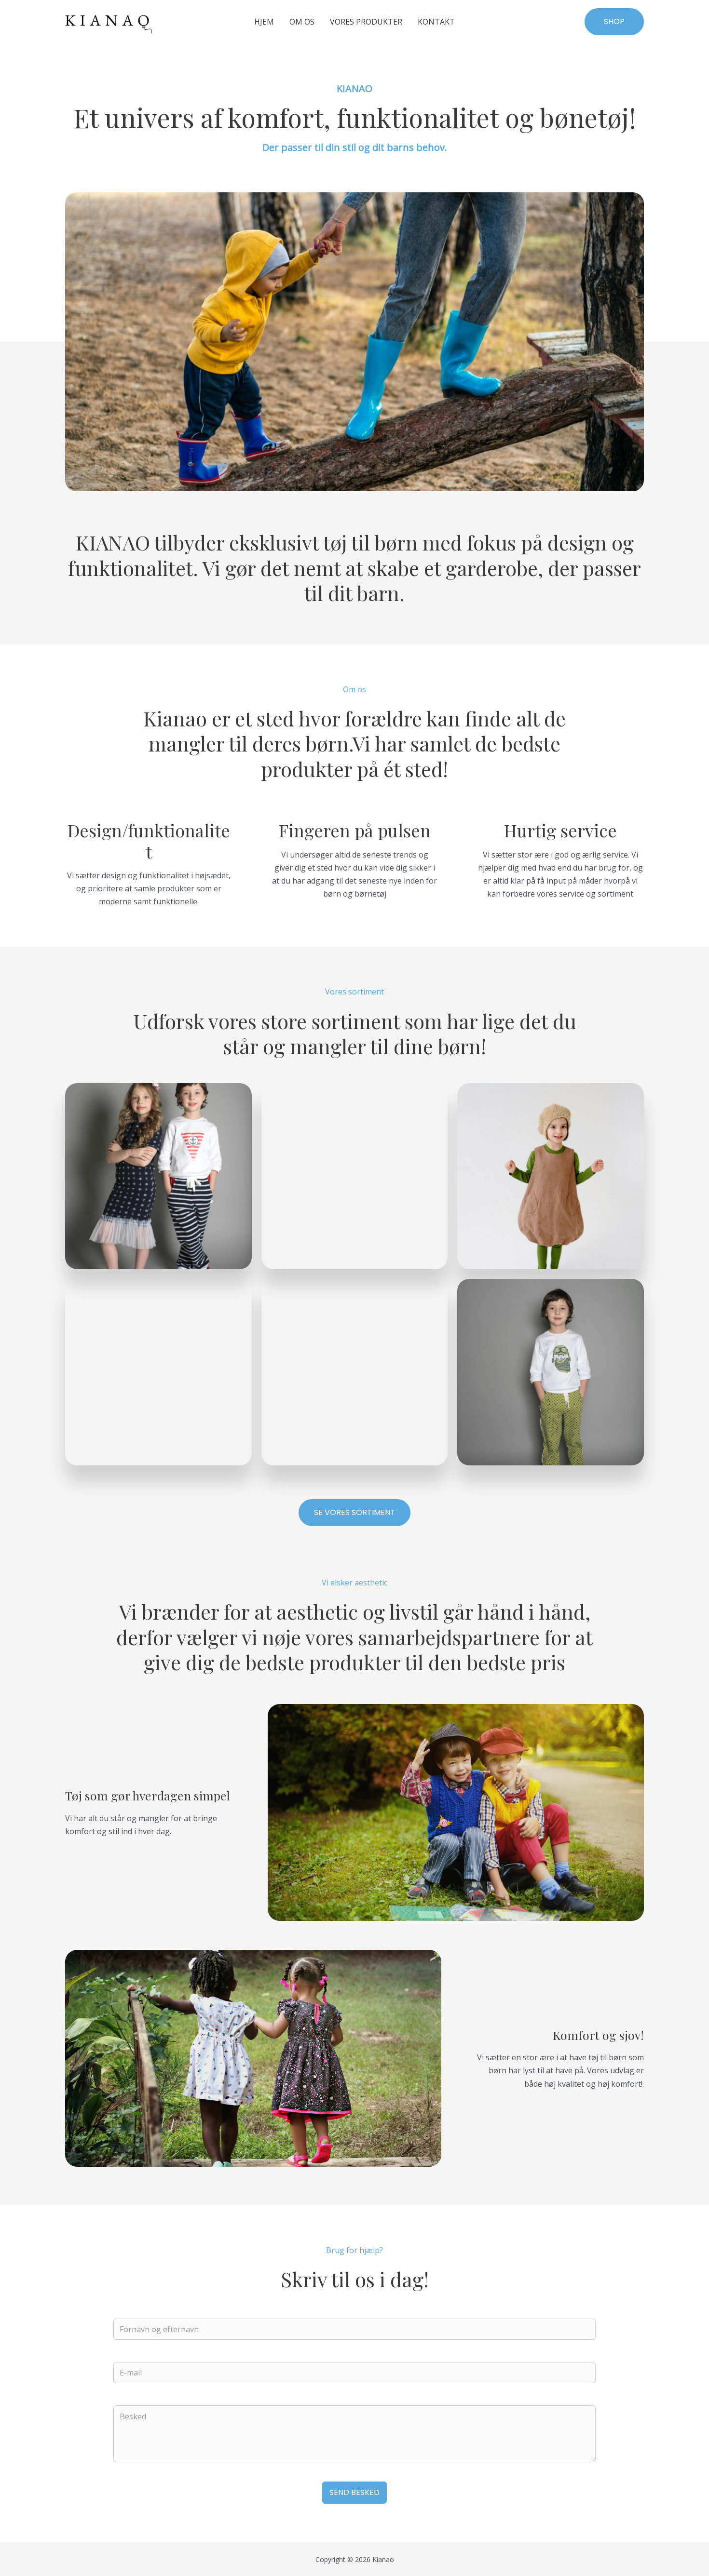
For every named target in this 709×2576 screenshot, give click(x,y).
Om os (302, 22)
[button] (614, 22)
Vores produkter (366, 22)
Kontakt (436, 22)
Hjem (264, 22)
